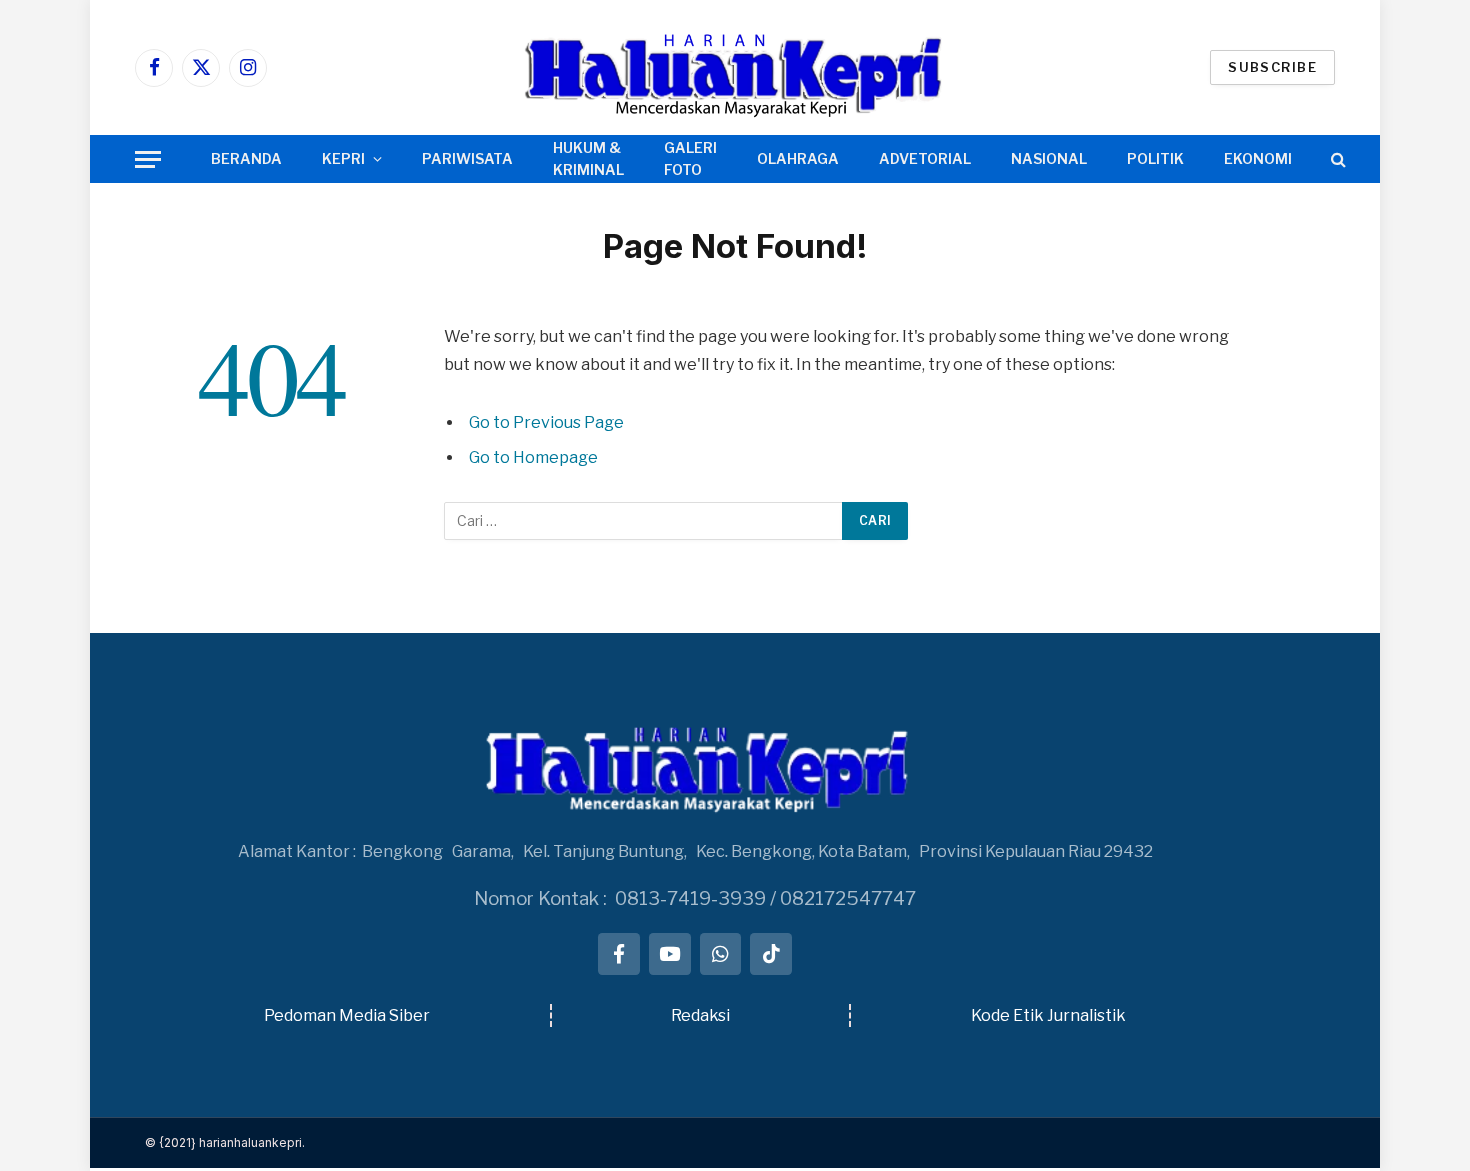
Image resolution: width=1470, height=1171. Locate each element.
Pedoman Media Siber (347, 1015)
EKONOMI (1258, 158)
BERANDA (246, 158)
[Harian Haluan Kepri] (735, 67)
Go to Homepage (533, 457)
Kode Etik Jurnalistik (1048, 1015)
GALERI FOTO (690, 158)
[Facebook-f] (619, 954)
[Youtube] (670, 954)
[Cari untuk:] (644, 521)
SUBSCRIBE (1272, 67)
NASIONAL (1049, 158)
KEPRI (343, 158)
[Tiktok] (771, 954)
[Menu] (148, 159)
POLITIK (1155, 158)
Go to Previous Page (546, 422)
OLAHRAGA (798, 158)
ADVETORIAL (925, 158)
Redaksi (700, 1015)
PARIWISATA (467, 158)
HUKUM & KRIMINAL (588, 158)
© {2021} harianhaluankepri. (225, 1142)
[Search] (1336, 159)
